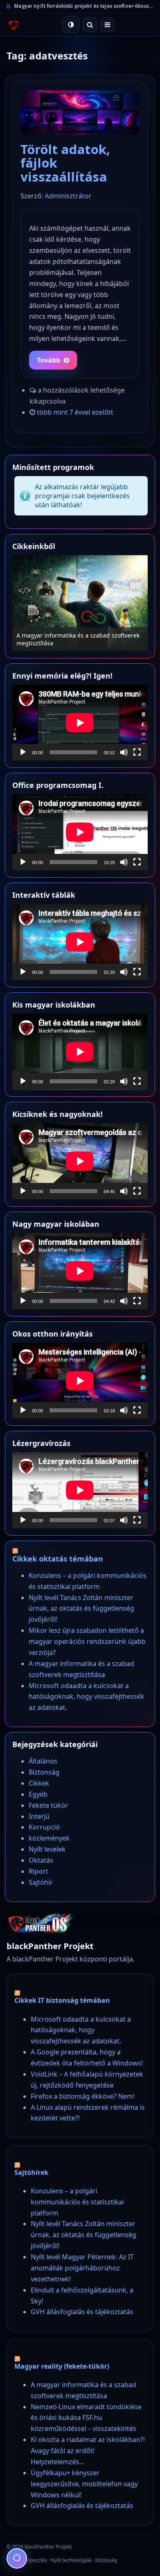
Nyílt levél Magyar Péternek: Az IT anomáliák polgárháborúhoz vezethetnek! (82, 2268)
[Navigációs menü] (107, 25)
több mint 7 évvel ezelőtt (75, 412)
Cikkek (39, 1783)
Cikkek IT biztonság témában (62, 2000)
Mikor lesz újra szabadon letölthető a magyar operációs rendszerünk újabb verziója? (87, 1641)
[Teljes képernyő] (137, 752)
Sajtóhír (41, 1882)
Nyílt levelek (47, 1849)
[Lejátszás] (23, 752)
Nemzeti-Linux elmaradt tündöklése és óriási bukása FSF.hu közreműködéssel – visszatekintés (86, 2418)
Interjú (39, 1816)
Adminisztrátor (68, 196)
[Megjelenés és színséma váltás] (71, 25)
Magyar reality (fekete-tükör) (62, 2366)
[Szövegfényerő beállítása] (17, 2558)
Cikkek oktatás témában (58, 1559)
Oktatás (41, 1860)
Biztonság (44, 1772)
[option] (80, 603)
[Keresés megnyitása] (90, 25)
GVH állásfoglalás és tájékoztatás (82, 2312)
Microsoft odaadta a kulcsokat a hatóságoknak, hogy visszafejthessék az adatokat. (87, 1697)
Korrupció (44, 1827)
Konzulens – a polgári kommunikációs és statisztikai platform (77, 2202)
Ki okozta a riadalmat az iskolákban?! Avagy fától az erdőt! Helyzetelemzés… (88, 2451)
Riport (38, 1871)
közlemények (49, 1838)
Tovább (49, 360)
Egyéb (38, 1794)
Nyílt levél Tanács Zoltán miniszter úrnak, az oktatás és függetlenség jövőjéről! (81, 1609)
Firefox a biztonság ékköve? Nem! (83, 2096)
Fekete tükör (48, 1805)
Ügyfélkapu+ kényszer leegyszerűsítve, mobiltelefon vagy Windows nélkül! (84, 2484)
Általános (43, 1761)
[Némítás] (124, 752)
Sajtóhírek (31, 2172)
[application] (80, 723)
